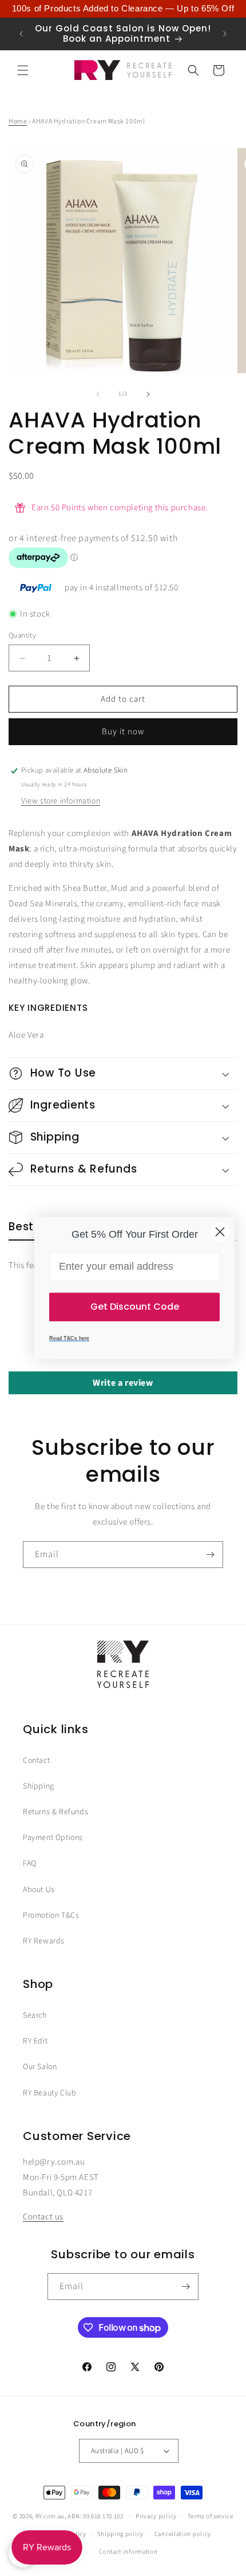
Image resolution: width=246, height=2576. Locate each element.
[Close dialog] (220, 1232)
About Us (39, 1890)
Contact (36, 1761)
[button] (23, 70)
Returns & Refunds (55, 1812)
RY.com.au (50, 2516)
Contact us (43, 2217)
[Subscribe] (210, 1555)
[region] (123, 9)
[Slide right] (148, 394)
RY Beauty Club (49, 2093)
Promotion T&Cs (51, 1915)
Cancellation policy (183, 2534)
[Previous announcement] (21, 34)
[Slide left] (98, 394)
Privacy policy (156, 2516)
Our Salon (40, 2067)
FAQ (30, 1863)
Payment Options (53, 1838)
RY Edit (35, 2041)
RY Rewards (44, 1941)
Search (35, 2015)
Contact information (128, 2552)
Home (18, 121)
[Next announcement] (225, 34)
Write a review (123, 1383)
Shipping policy (121, 2534)
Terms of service (211, 2516)
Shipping (39, 1786)
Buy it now (123, 732)
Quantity (22, 635)
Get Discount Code (135, 1307)
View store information (61, 801)
